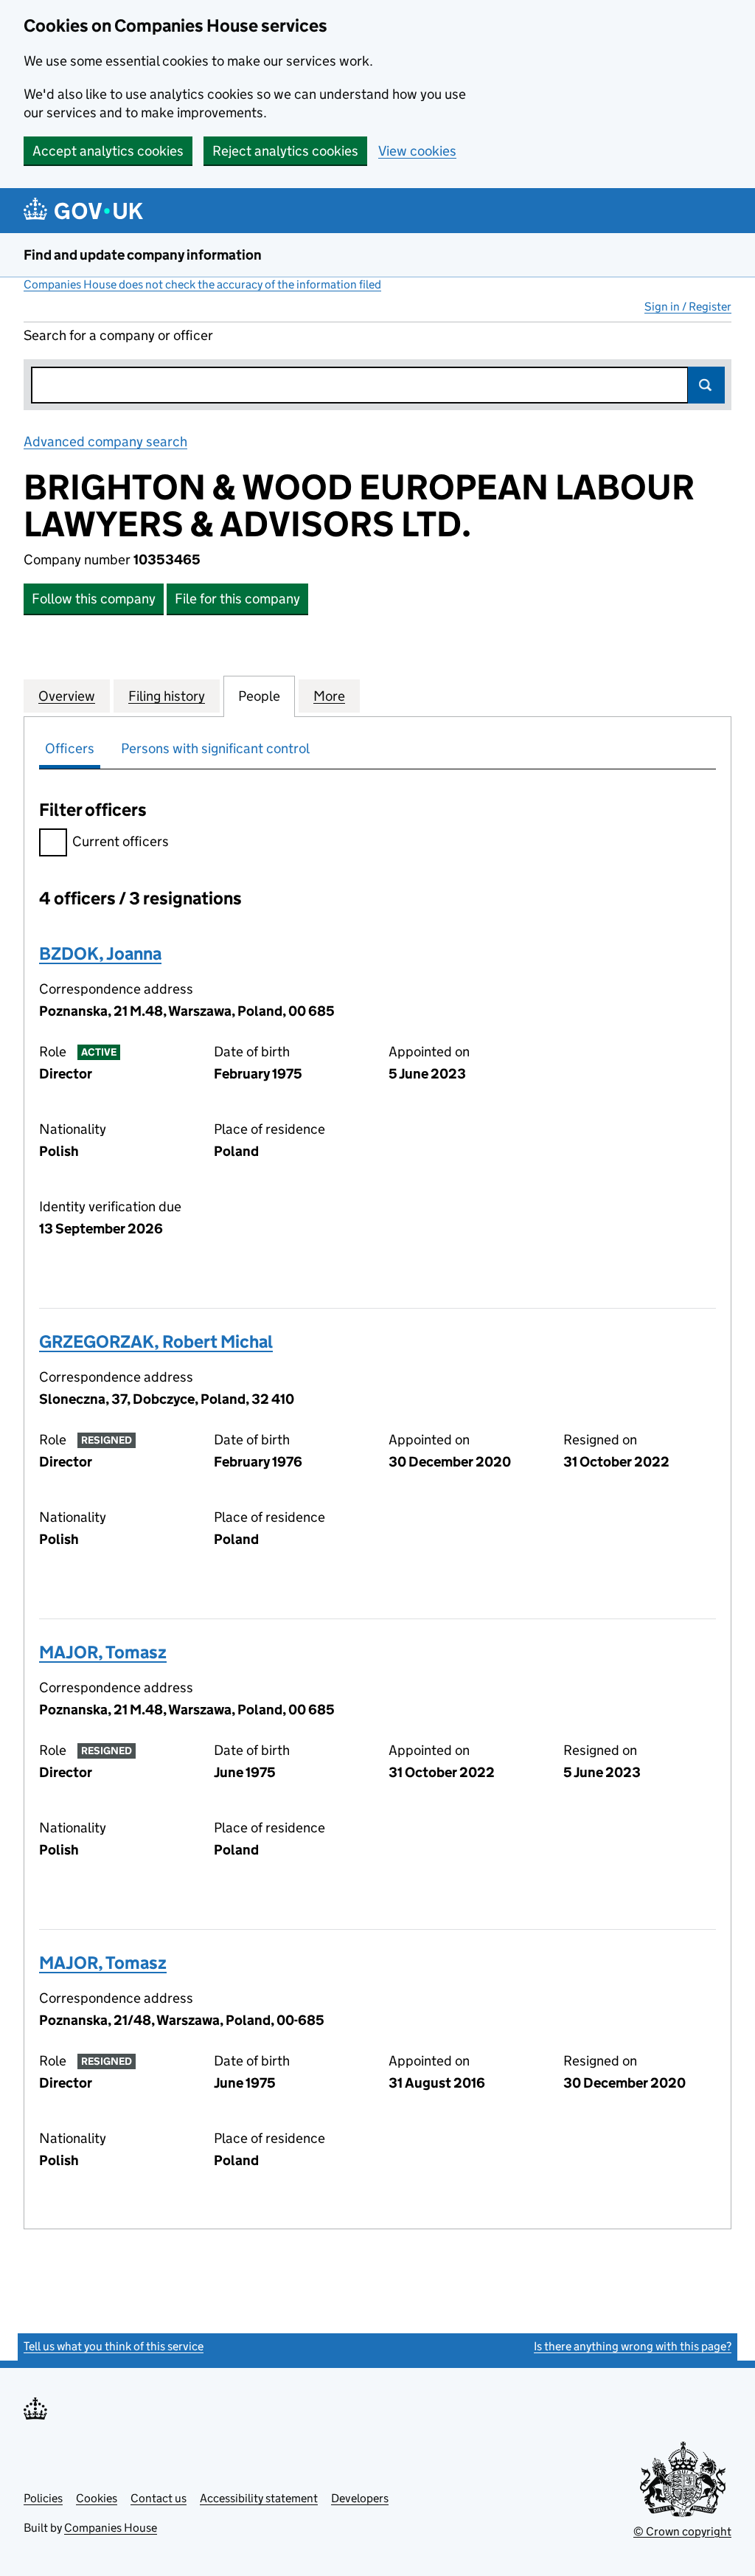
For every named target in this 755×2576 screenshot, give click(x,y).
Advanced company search (105, 442)
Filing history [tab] (167, 696)
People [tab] (259, 696)
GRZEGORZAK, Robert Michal (156, 1341)
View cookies (417, 151)
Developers (360, 2498)
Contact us (159, 2498)
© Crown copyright (682, 2531)
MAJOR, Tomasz (103, 1652)
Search (706, 385)
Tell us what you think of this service (114, 2346)
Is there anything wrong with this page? (633, 2346)
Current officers (121, 841)
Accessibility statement (259, 2498)
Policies (43, 2498)
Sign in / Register (688, 307)
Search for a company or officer (118, 335)
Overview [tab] (67, 696)
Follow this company (94, 599)
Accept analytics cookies (108, 151)
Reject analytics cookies (285, 151)
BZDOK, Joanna (100, 953)
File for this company (237, 599)
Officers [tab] (70, 748)
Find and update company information (143, 255)
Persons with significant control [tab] (215, 748)
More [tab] (329, 696)
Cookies (97, 2498)
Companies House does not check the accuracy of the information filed (202, 284)
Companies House (111, 2528)
